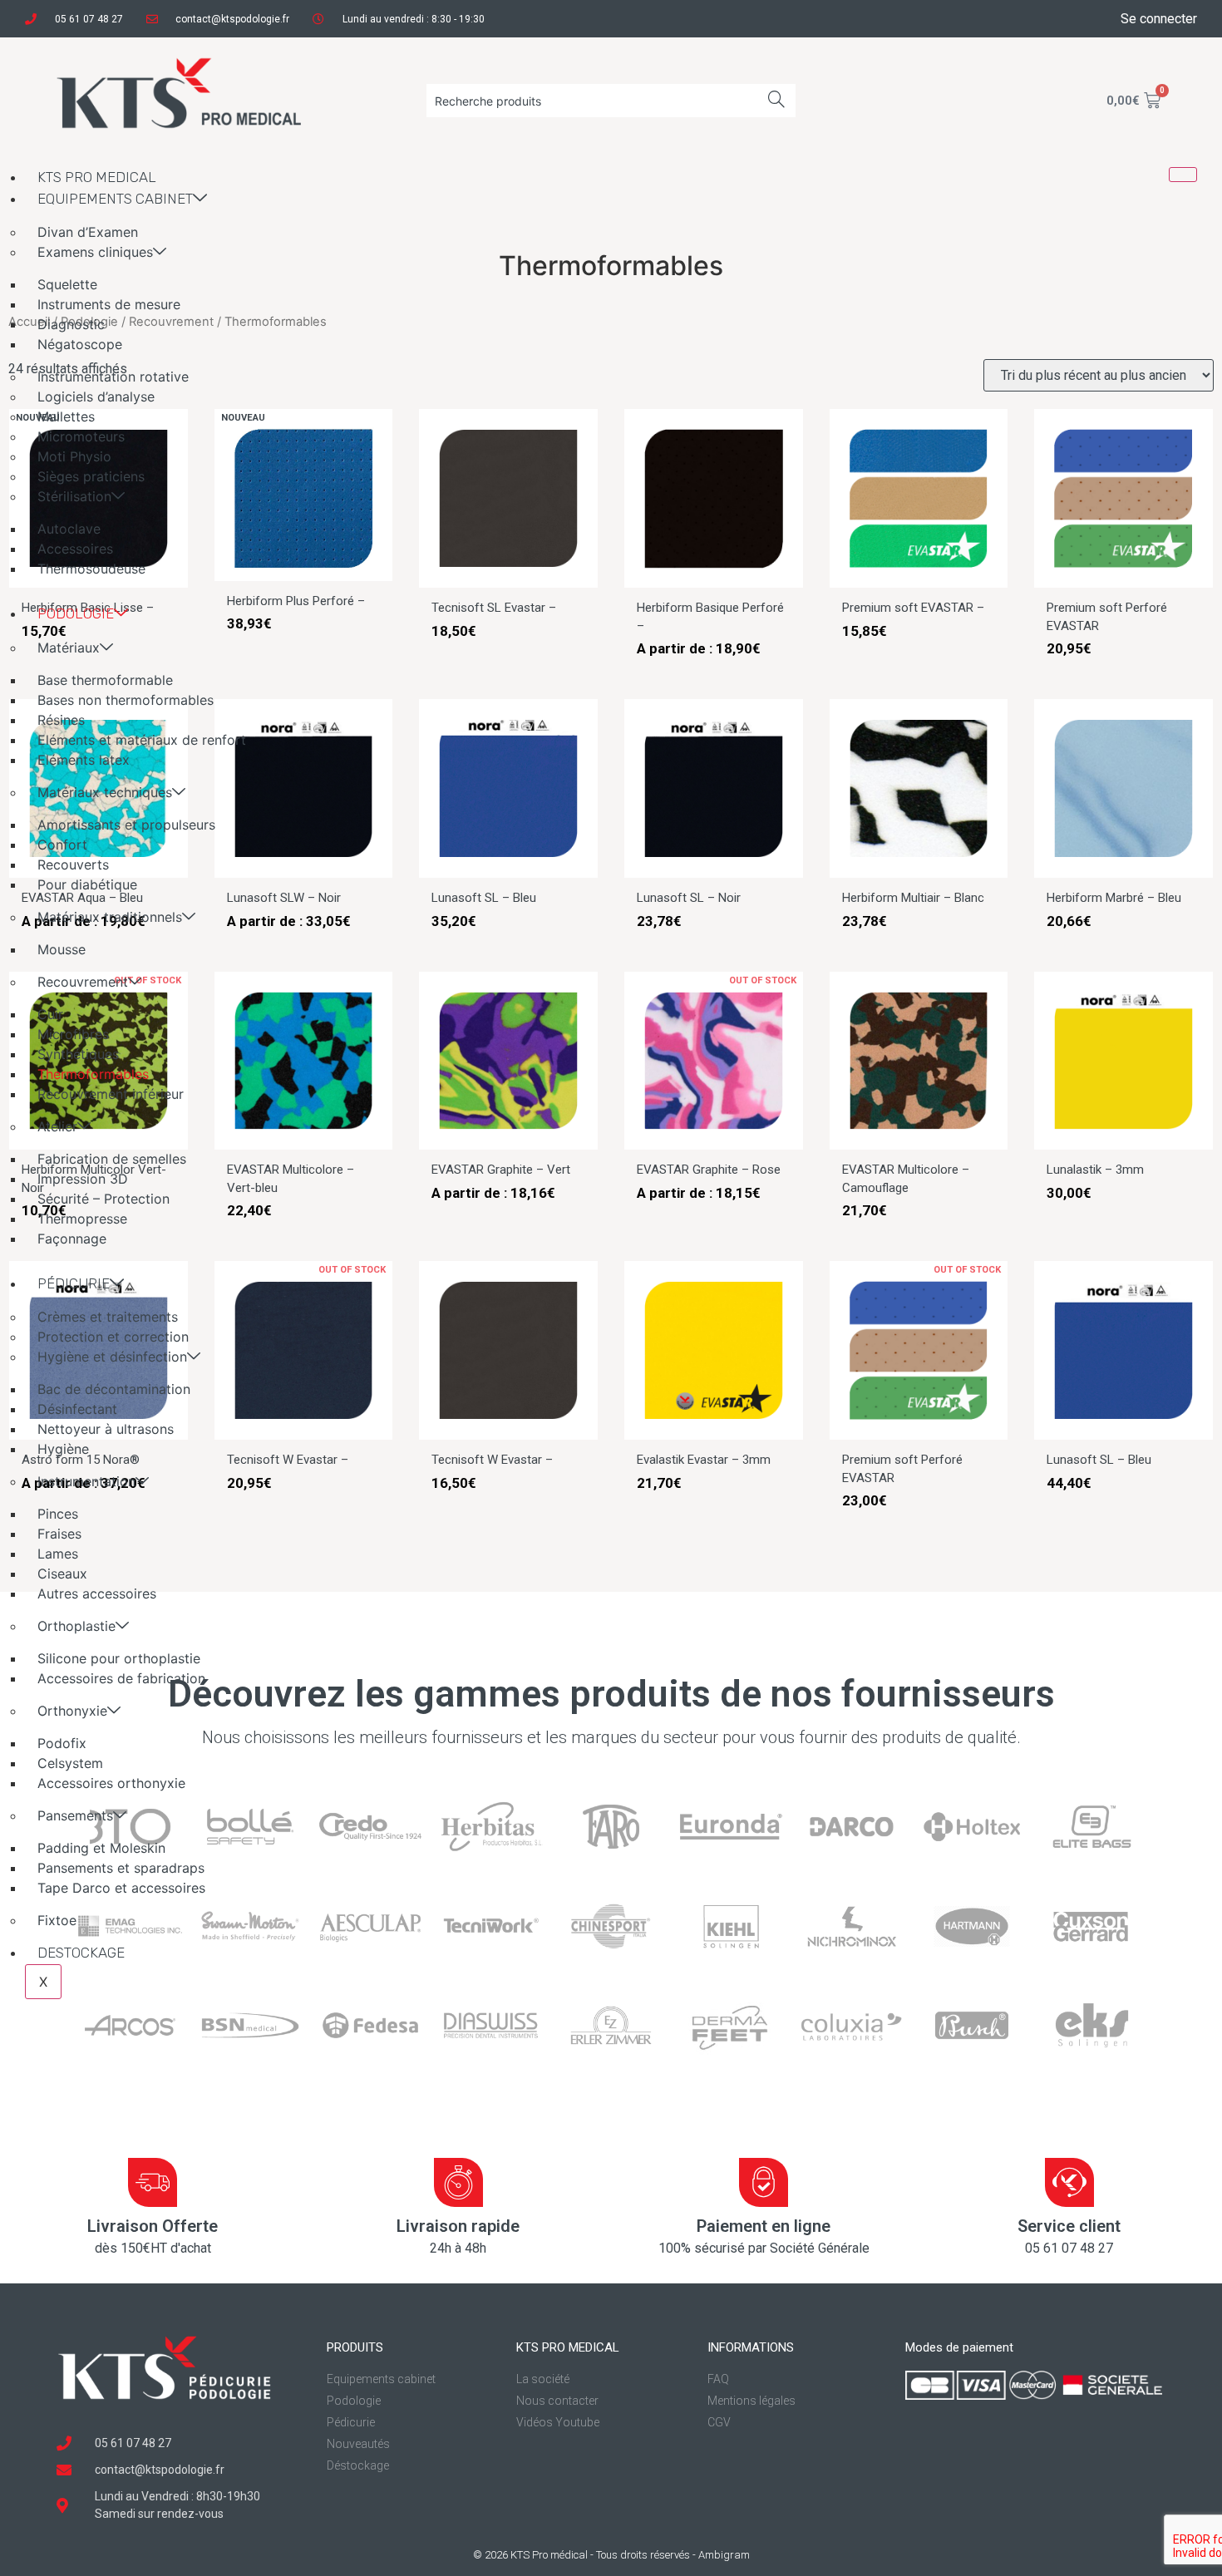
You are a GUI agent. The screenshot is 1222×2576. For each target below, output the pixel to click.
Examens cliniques (95, 252)
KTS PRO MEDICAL (97, 177)
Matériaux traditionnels (110, 917)
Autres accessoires (97, 1593)
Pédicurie (74, 1283)
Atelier (57, 1126)
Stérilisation (74, 496)
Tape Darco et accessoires (121, 1888)
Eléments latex (84, 760)
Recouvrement (83, 982)
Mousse (62, 949)
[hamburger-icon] (1183, 175)
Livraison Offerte (153, 2226)
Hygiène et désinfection (112, 1357)
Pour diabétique (87, 884)
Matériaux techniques (105, 792)
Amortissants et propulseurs (126, 825)
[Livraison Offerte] (153, 2182)
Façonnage (72, 1239)
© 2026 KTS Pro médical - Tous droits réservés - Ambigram (611, 2555)
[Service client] (1069, 2182)
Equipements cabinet (115, 199)
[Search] (777, 101)
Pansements (75, 1815)
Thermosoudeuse (91, 569)
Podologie (76, 613)
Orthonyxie (72, 1711)
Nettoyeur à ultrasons (106, 1429)
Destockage (81, 1953)
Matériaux (69, 648)
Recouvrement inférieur (111, 1094)
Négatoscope (80, 344)
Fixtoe (57, 1920)
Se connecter (1159, 19)
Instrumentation (86, 1481)
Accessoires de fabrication (121, 1678)
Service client (1069, 2226)
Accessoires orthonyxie (111, 1783)
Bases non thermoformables (126, 700)
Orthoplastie (76, 1626)
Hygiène (63, 1449)
